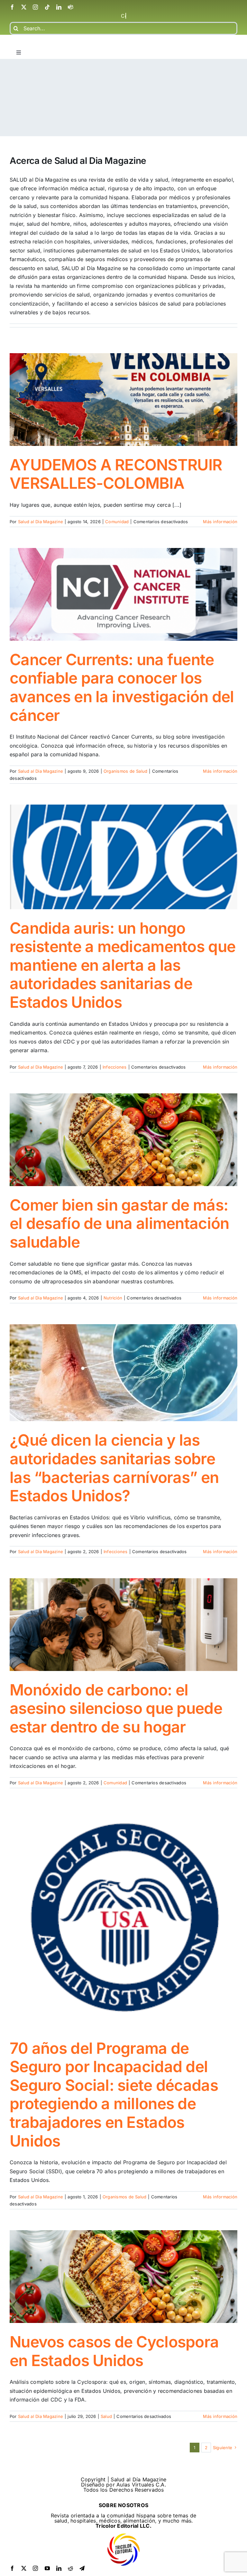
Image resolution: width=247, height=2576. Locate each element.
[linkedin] (59, 7)
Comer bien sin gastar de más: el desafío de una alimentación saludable (119, 1223)
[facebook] (12, 7)
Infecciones (115, 1067)
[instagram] (35, 7)
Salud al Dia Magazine (41, 522)
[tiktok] (47, 7)
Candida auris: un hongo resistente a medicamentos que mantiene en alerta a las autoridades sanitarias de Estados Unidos (123, 965)
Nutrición (113, 1298)
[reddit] (70, 2568)
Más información (220, 522)
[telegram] (82, 2568)
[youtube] (47, 2568)
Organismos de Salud (126, 771)
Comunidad (117, 522)
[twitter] (24, 7)
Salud (106, 2416)
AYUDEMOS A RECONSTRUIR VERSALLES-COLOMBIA (116, 474)
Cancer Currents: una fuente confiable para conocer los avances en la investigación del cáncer (122, 687)
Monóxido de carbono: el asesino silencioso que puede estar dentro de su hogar (116, 1708)
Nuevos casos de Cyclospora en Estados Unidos (114, 2351)
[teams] (70, 7)
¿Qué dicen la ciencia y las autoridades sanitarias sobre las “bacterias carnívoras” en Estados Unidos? (114, 1468)
